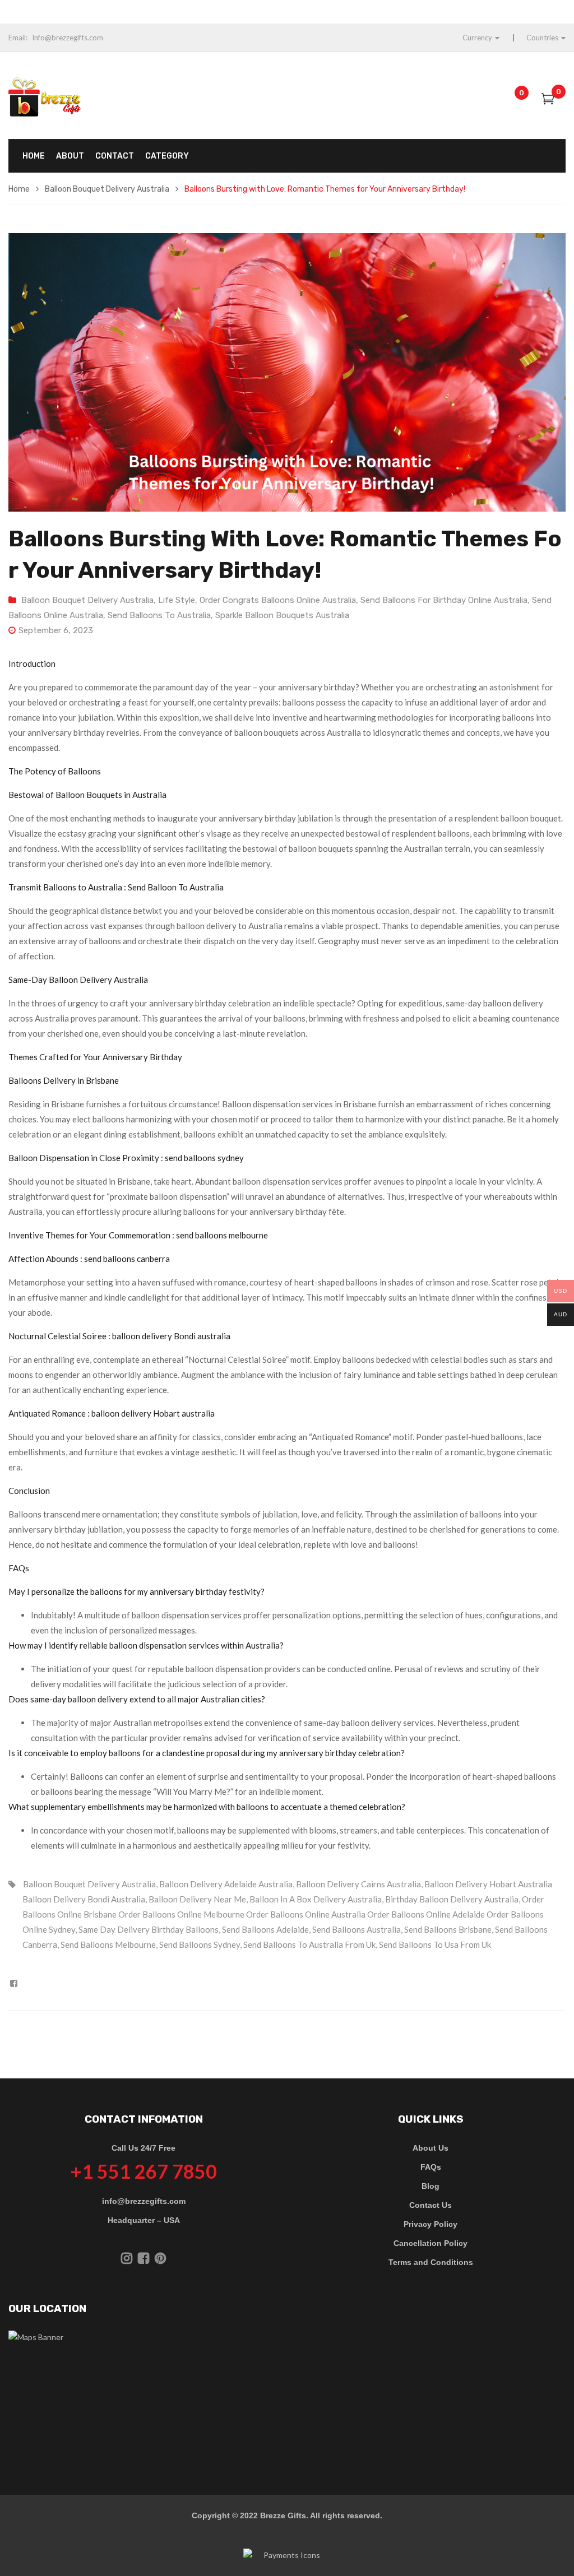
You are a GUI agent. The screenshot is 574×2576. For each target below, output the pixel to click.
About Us (430, 2148)
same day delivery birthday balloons (149, 1929)
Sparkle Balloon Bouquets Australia (282, 615)
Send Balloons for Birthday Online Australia (444, 600)
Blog (430, 2186)
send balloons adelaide (265, 1929)
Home (19, 189)
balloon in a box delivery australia (316, 1899)
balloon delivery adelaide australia (226, 1884)
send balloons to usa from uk (435, 1944)
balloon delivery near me (197, 1899)
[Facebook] (14, 1983)
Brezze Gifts (283, 2515)
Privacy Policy (430, 2224)
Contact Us (430, 2205)
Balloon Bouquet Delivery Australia (107, 189)
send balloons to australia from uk (309, 1944)
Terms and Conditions (431, 2262)
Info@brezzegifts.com (68, 38)
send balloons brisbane (448, 1929)
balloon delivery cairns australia (358, 1884)
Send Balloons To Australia (159, 615)
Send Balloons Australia (357, 1929)
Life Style (177, 600)
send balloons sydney (200, 1944)
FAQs (431, 2167)
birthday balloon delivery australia (452, 1899)
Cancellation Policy (430, 2243)
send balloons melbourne (108, 1944)
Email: (18, 38)
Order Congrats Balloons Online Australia (278, 600)
